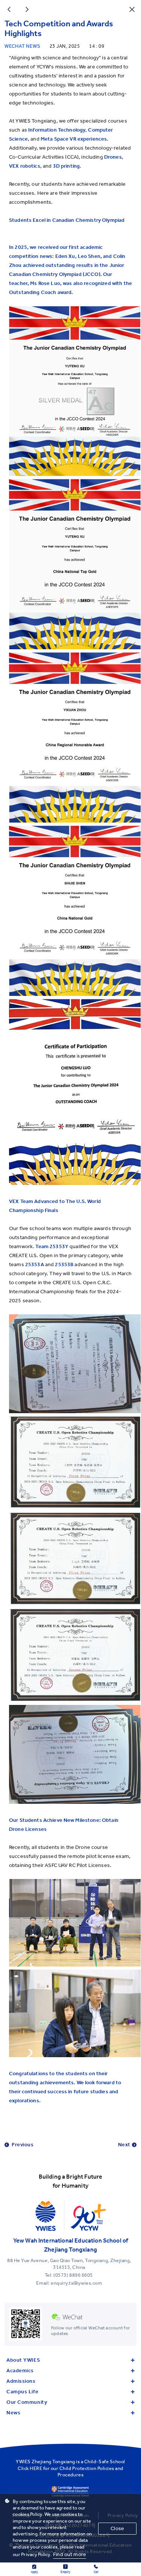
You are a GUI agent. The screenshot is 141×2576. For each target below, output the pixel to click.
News (13, 2413)
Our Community (27, 2402)
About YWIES (23, 2360)
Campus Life (22, 2392)
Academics (20, 2371)
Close (117, 2528)
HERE (36, 2468)
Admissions (21, 2381)
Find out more (70, 2554)
